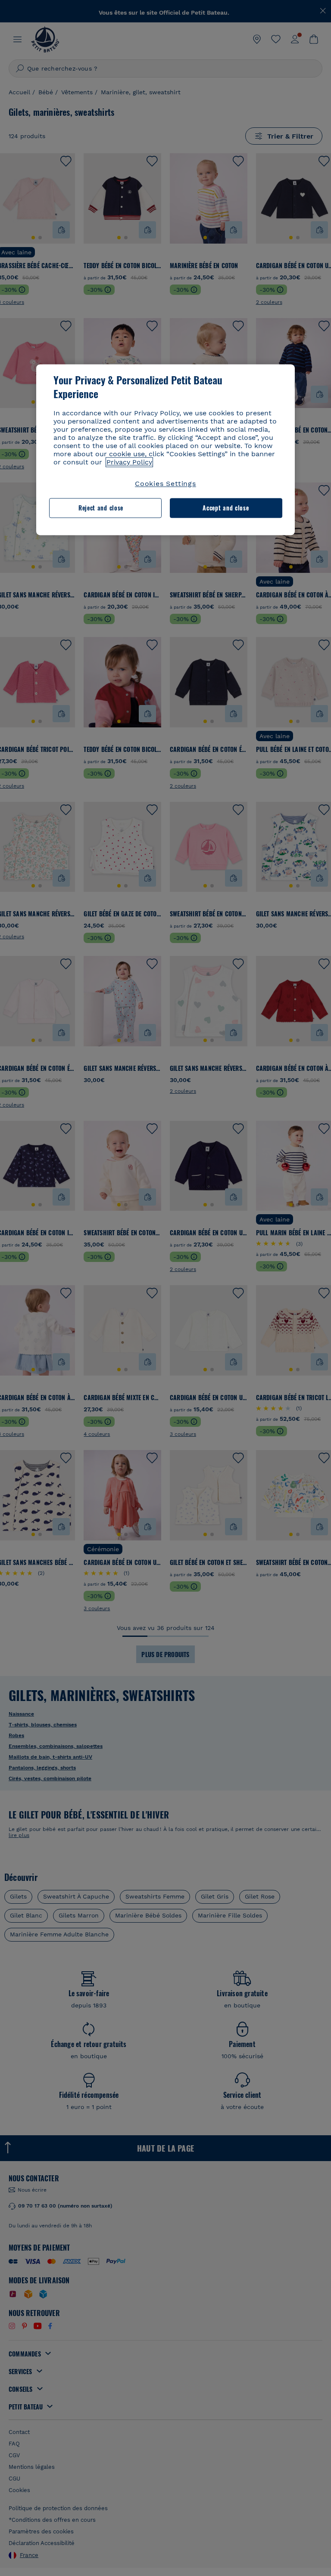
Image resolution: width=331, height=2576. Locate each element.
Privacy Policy (129, 462)
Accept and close (226, 508)
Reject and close (101, 508)
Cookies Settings (165, 484)
